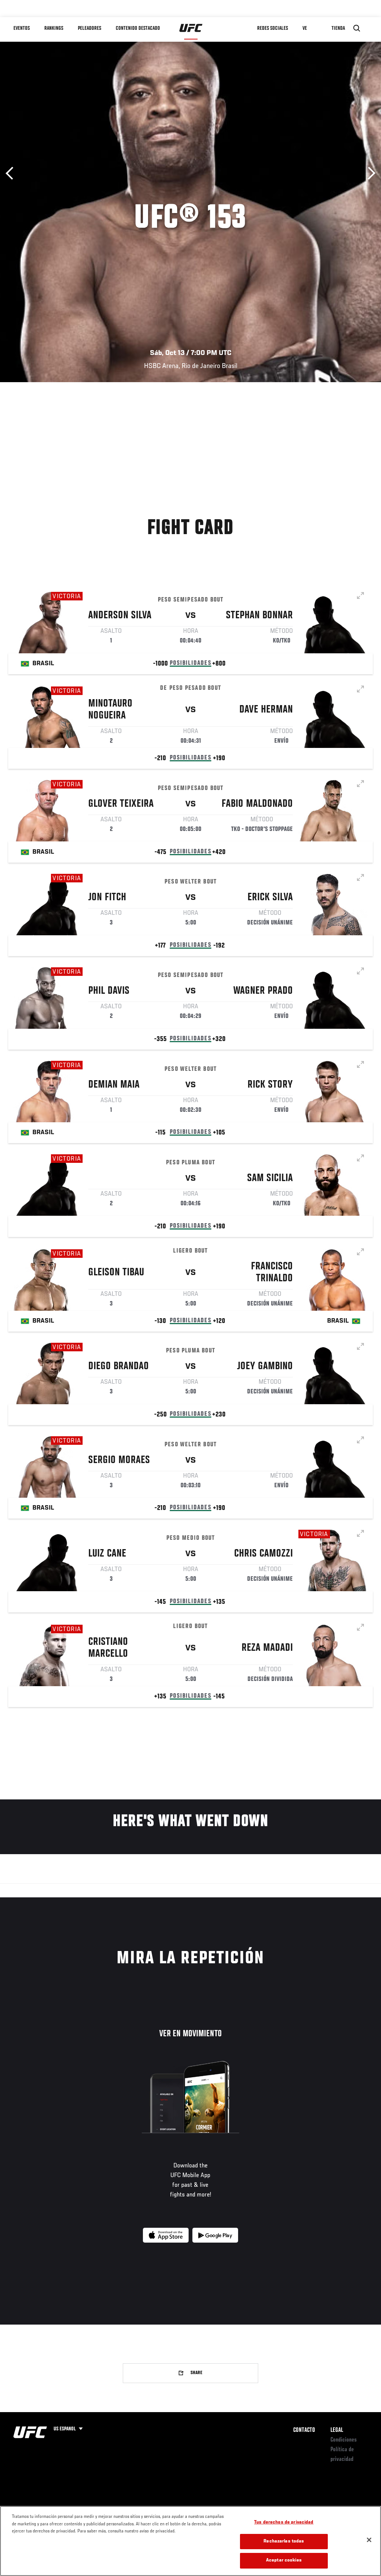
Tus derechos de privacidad (284, 2523)
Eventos (22, 28)
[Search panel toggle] (357, 28)
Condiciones (344, 2440)
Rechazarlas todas (284, 2542)
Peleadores (89, 28)
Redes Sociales (273, 28)
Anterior (12, 173)
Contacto (304, 2430)
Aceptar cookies (284, 2561)
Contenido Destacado (138, 28)
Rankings (54, 28)
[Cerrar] (369, 2540)
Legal (337, 2430)
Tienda (338, 28)
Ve (305, 28)
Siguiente (369, 173)
